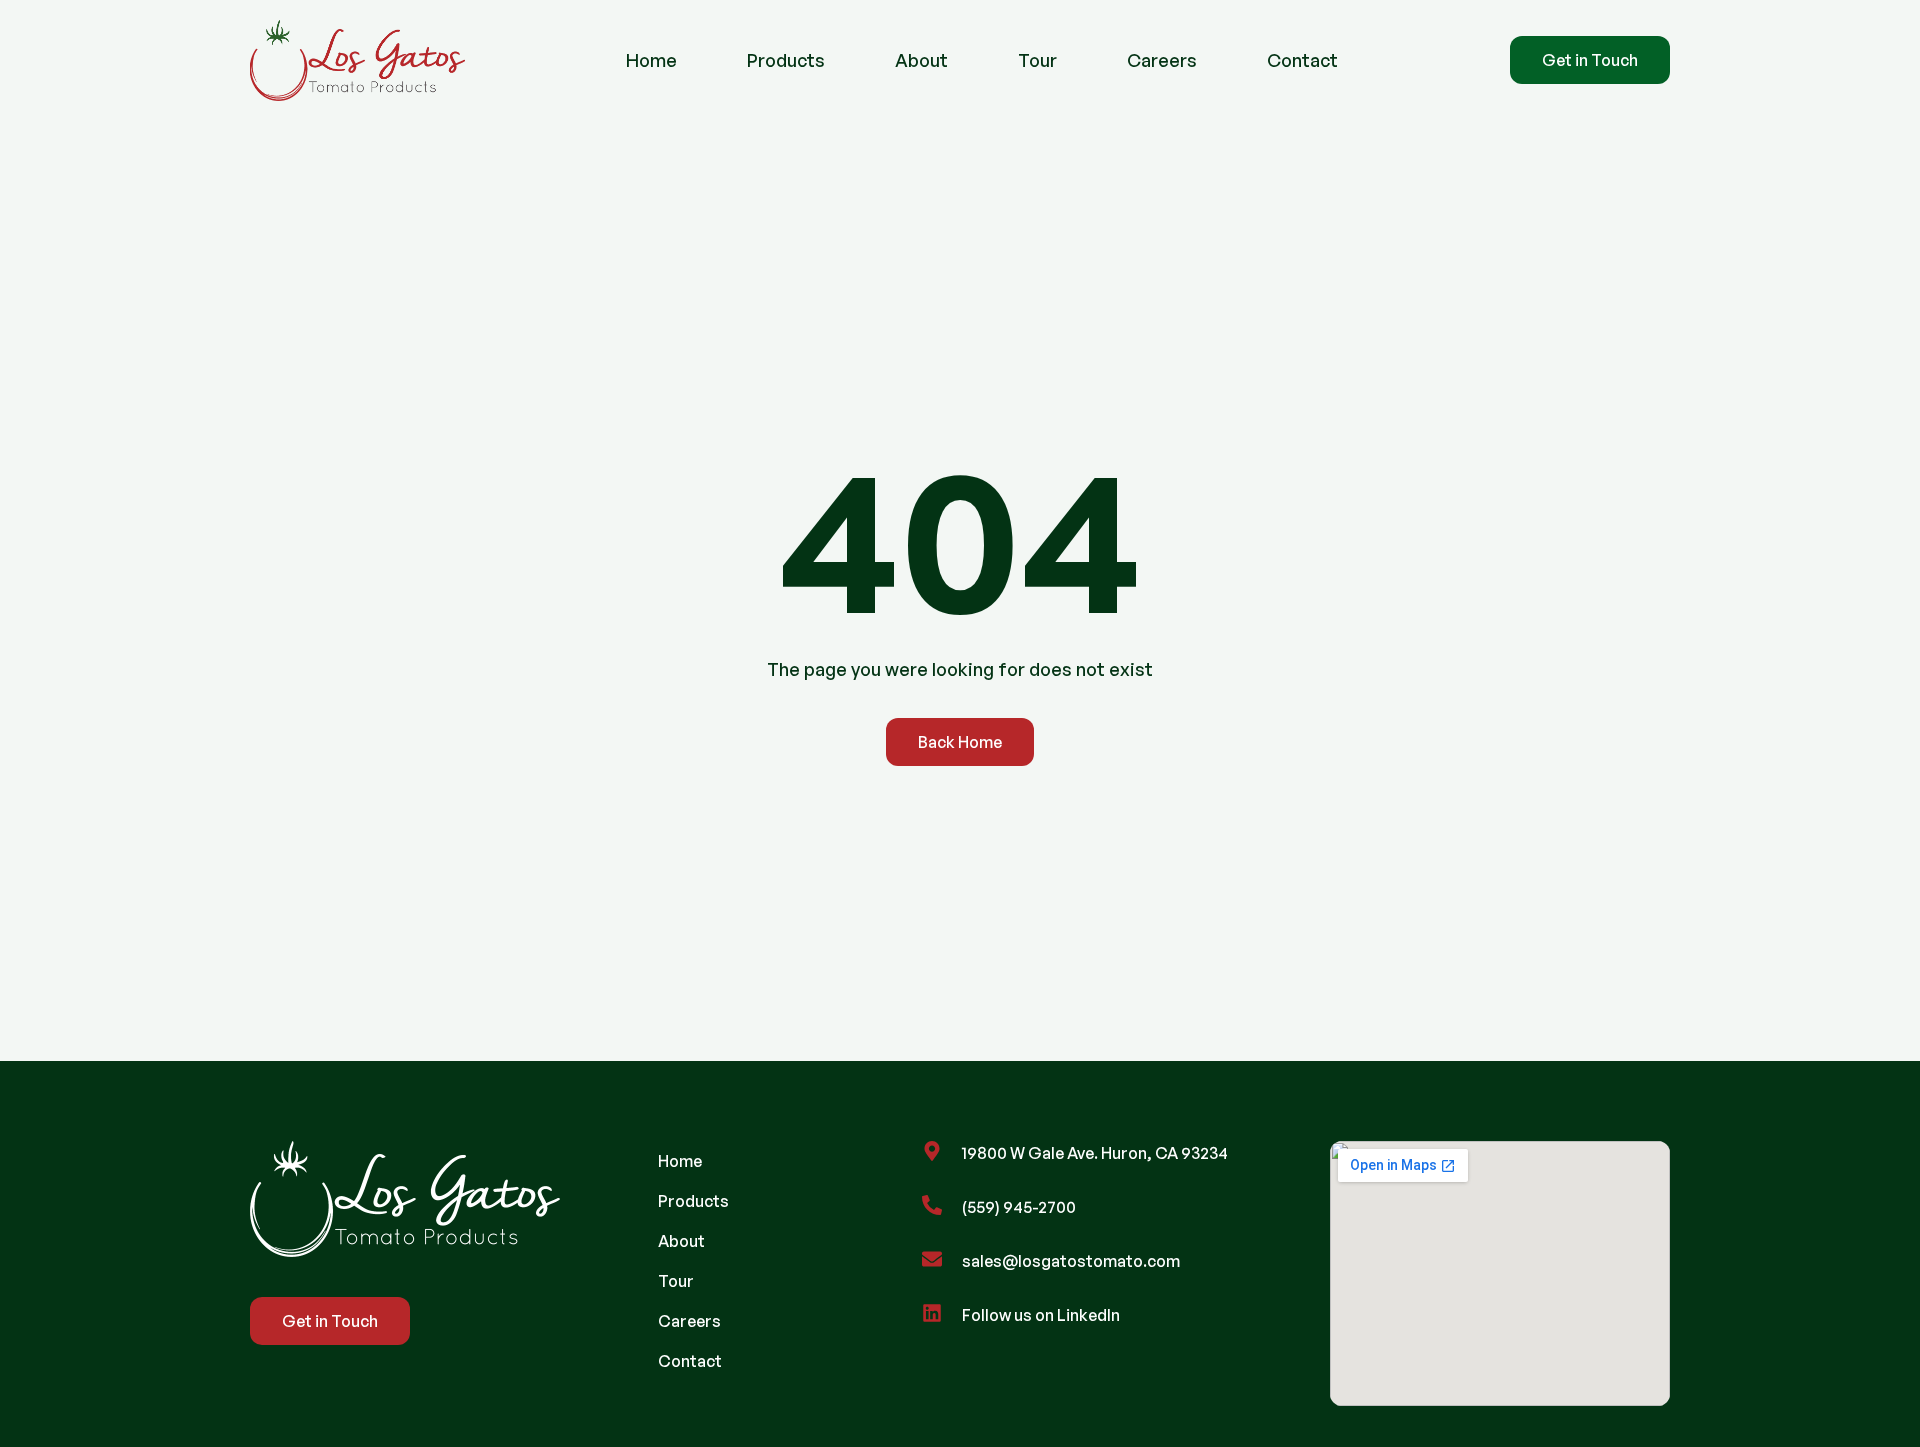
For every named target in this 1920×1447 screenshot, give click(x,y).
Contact (1302, 60)
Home (651, 60)
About (921, 60)
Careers (1162, 60)
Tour (1037, 60)
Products (786, 60)
